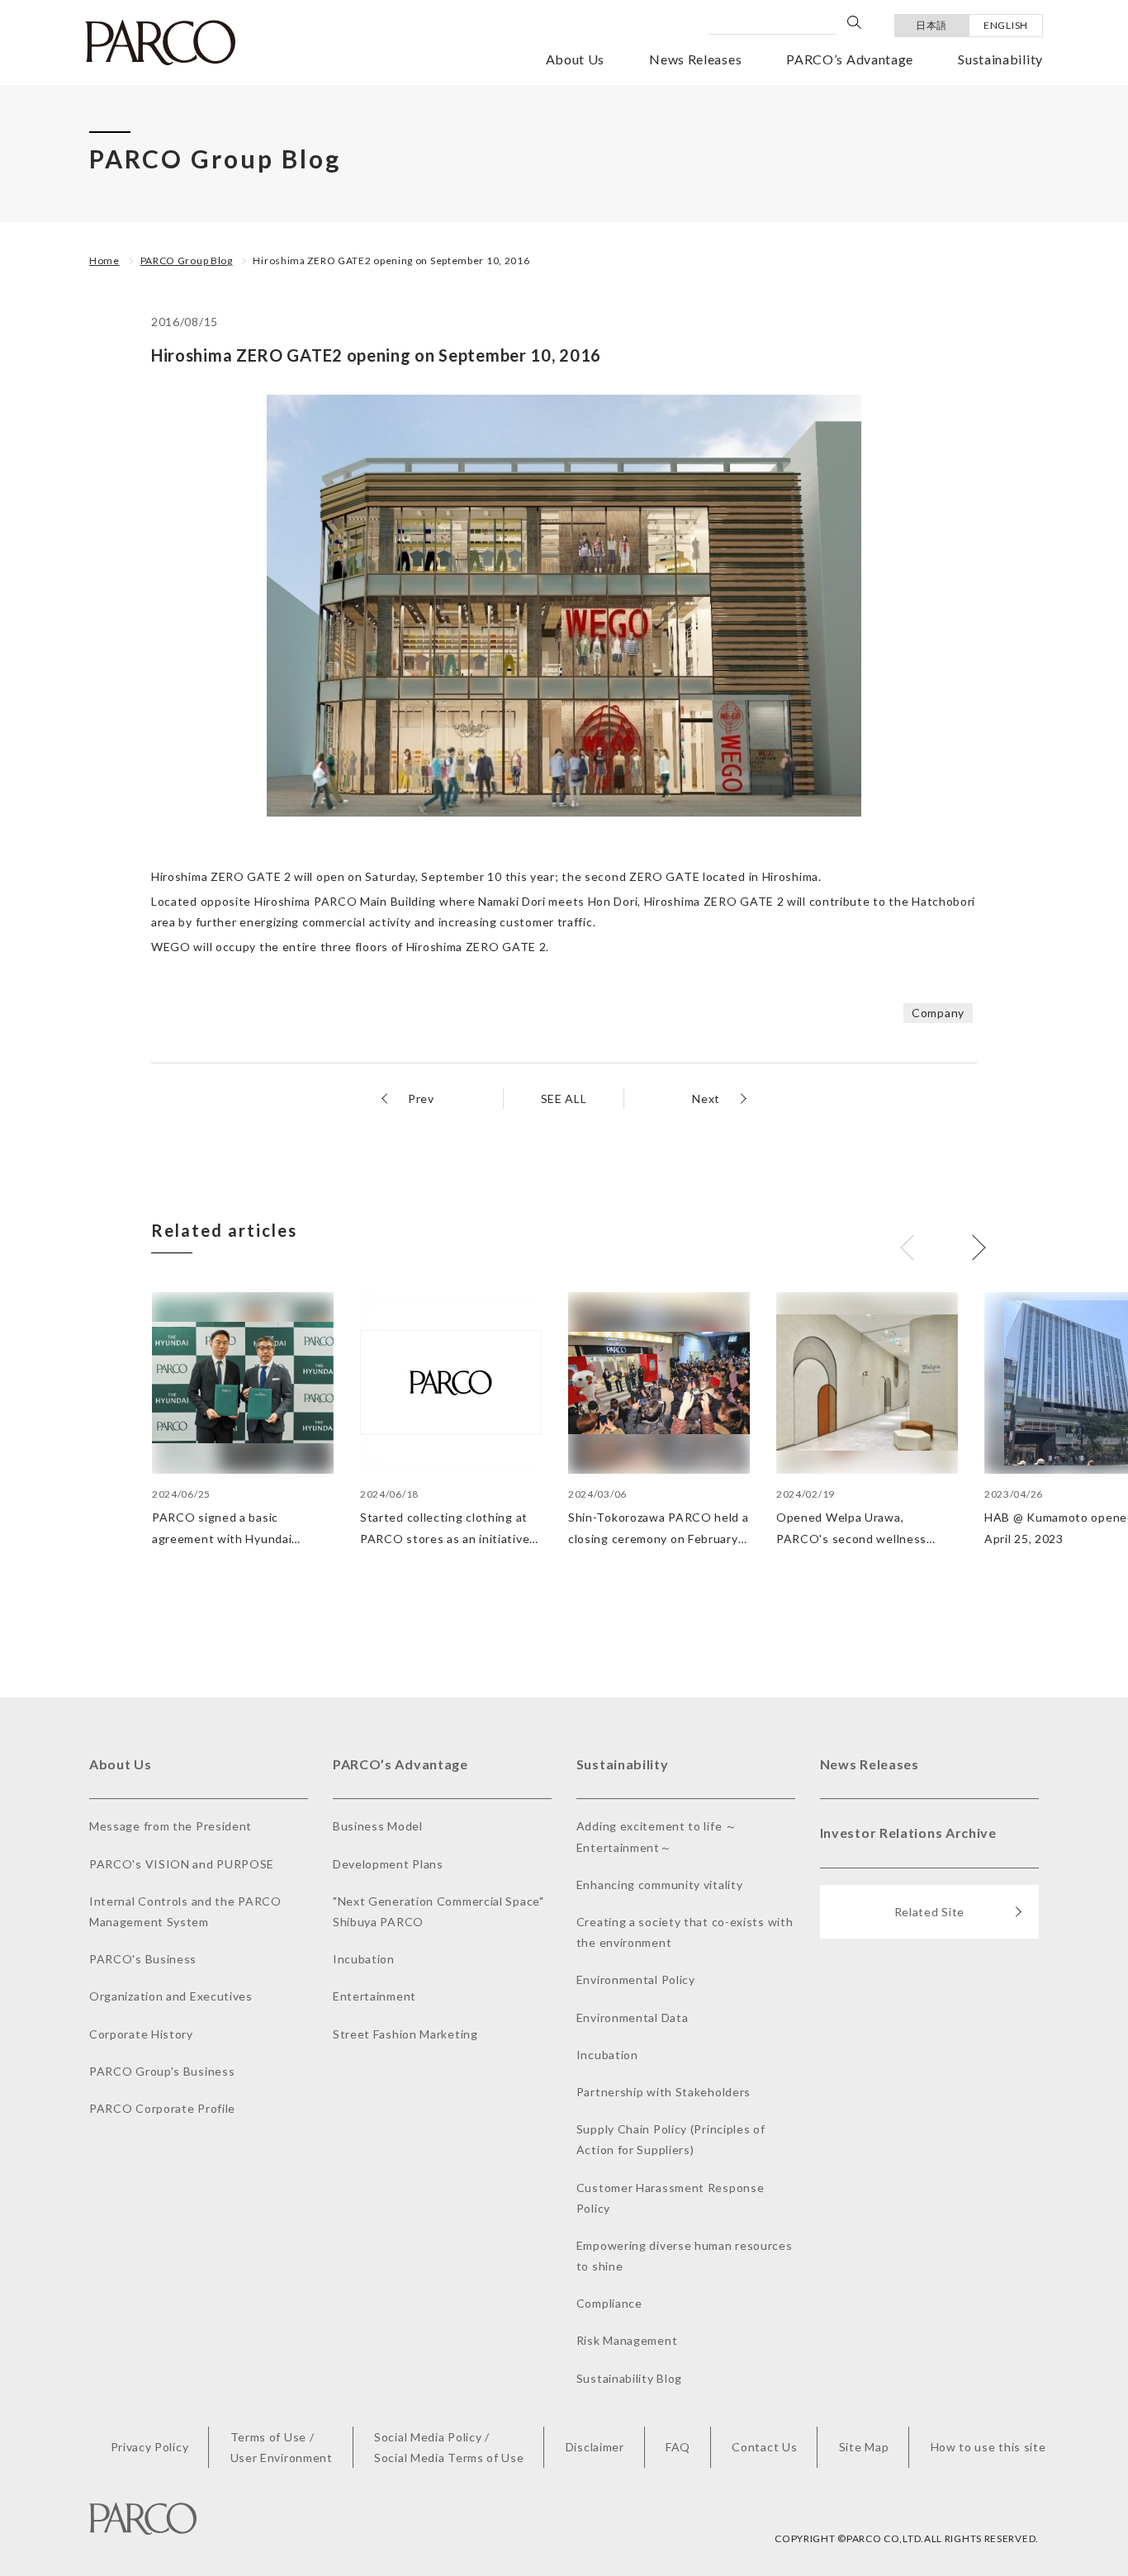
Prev (421, 1099)
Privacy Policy (150, 2447)
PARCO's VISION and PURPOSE (182, 1864)
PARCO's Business (143, 1959)
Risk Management (627, 2340)
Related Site (929, 1912)
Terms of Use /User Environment (282, 2447)
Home (104, 260)
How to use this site (988, 2447)
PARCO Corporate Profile (162, 2108)
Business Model (378, 1826)
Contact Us (764, 2447)
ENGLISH (1006, 25)
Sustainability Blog (629, 2378)
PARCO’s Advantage (850, 59)
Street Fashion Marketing (405, 2034)
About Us (576, 59)
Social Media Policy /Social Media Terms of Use (449, 2447)
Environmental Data (633, 2017)
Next (706, 1099)
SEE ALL (564, 1099)
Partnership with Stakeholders (664, 2092)
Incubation (364, 1959)
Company (938, 1013)
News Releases (695, 59)
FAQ (678, 2447)
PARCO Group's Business (162, 2071)
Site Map (864, 2447)
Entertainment (374, 1996)
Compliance (609, 2303)
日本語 (931, 25)
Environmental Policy (636, 1979)
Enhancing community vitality (660, 1885)
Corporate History (141, 2034)
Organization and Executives (171, 1996)
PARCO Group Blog (187, 260)
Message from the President (171, 1826)
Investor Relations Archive (908, 1833)
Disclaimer (595, 2447)
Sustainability (1000, 59)
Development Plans (388, 1864)
